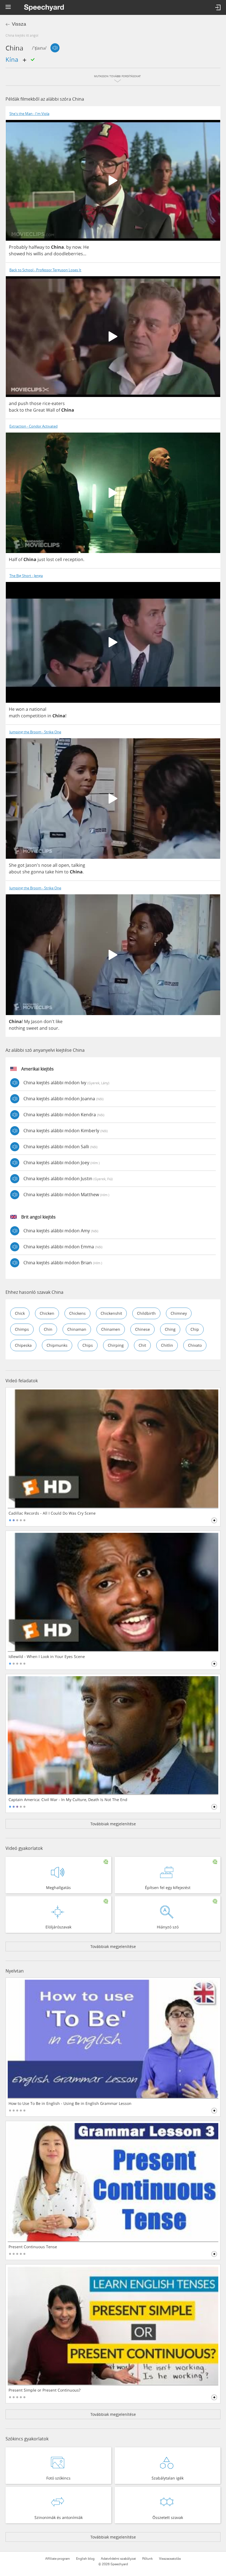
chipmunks (57, 1345)
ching (170, 1329)
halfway (37, 247)
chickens (77, 1313)
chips (88, 1345)
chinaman (77, 1329)
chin (48, 1329)
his (29, 254)
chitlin (167, 1345)
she (26, 872)
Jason (37, 1021)
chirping (116, 1345)
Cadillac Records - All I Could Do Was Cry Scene (52, 1513)
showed (17, 254)
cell (59, 559)
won (20, 709)
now (77, 247)
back (14, 410)
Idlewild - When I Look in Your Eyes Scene (47, 1657)
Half (13, 559)
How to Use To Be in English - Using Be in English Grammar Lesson (70, 2103)
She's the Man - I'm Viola (29, 114)
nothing (17, 1028)
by (69, 247)
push (23, 403)
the (29, 410)
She (13, 865)
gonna (37, 872)
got (21, 865)
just (41, 559)
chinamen (111, 1329)
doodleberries (68, 254)
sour (53, 1028)
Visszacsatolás (170, 2559)
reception (73, 559)
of (58, 410)
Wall (50, 410)
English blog (85, 2559)
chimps (22, 1329)
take (50, 872)
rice (46, 403)
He (86, 247)
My (27, 1021)
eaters (58, 403)
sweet (32, 1028)
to (48, 247)
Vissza (19, 24)
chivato (195, 1345)
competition (34, 716)
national (38, 709)
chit (142, 1345)
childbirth (146, 1313)
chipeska (23, 1345)
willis (38, 254)
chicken (47, 1313)
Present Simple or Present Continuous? (45, 2390)
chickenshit (111, 1313)
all (55, 865)
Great (39, 410)
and (48, 254)
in (49, 716)
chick (20, 1313)
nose (46, 865)
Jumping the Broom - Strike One (35, 732)
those (35, 403)
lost (50, 559)
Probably (18, 247)
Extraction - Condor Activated (33, 426)
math (14, 716)
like (59, 1021)
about (15, 872)
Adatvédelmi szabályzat (118, 2559)
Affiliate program (57, 2559)
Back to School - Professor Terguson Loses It (45, 270)
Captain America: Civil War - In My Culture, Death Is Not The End (68, 1800)
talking (78, 865)
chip (195, 1329)
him (59, 872)
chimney (179, 1313)
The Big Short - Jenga (26, 576)
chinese (142, 1329)
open (64, 865)
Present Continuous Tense (33, 2247)
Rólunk (147, 2559)
